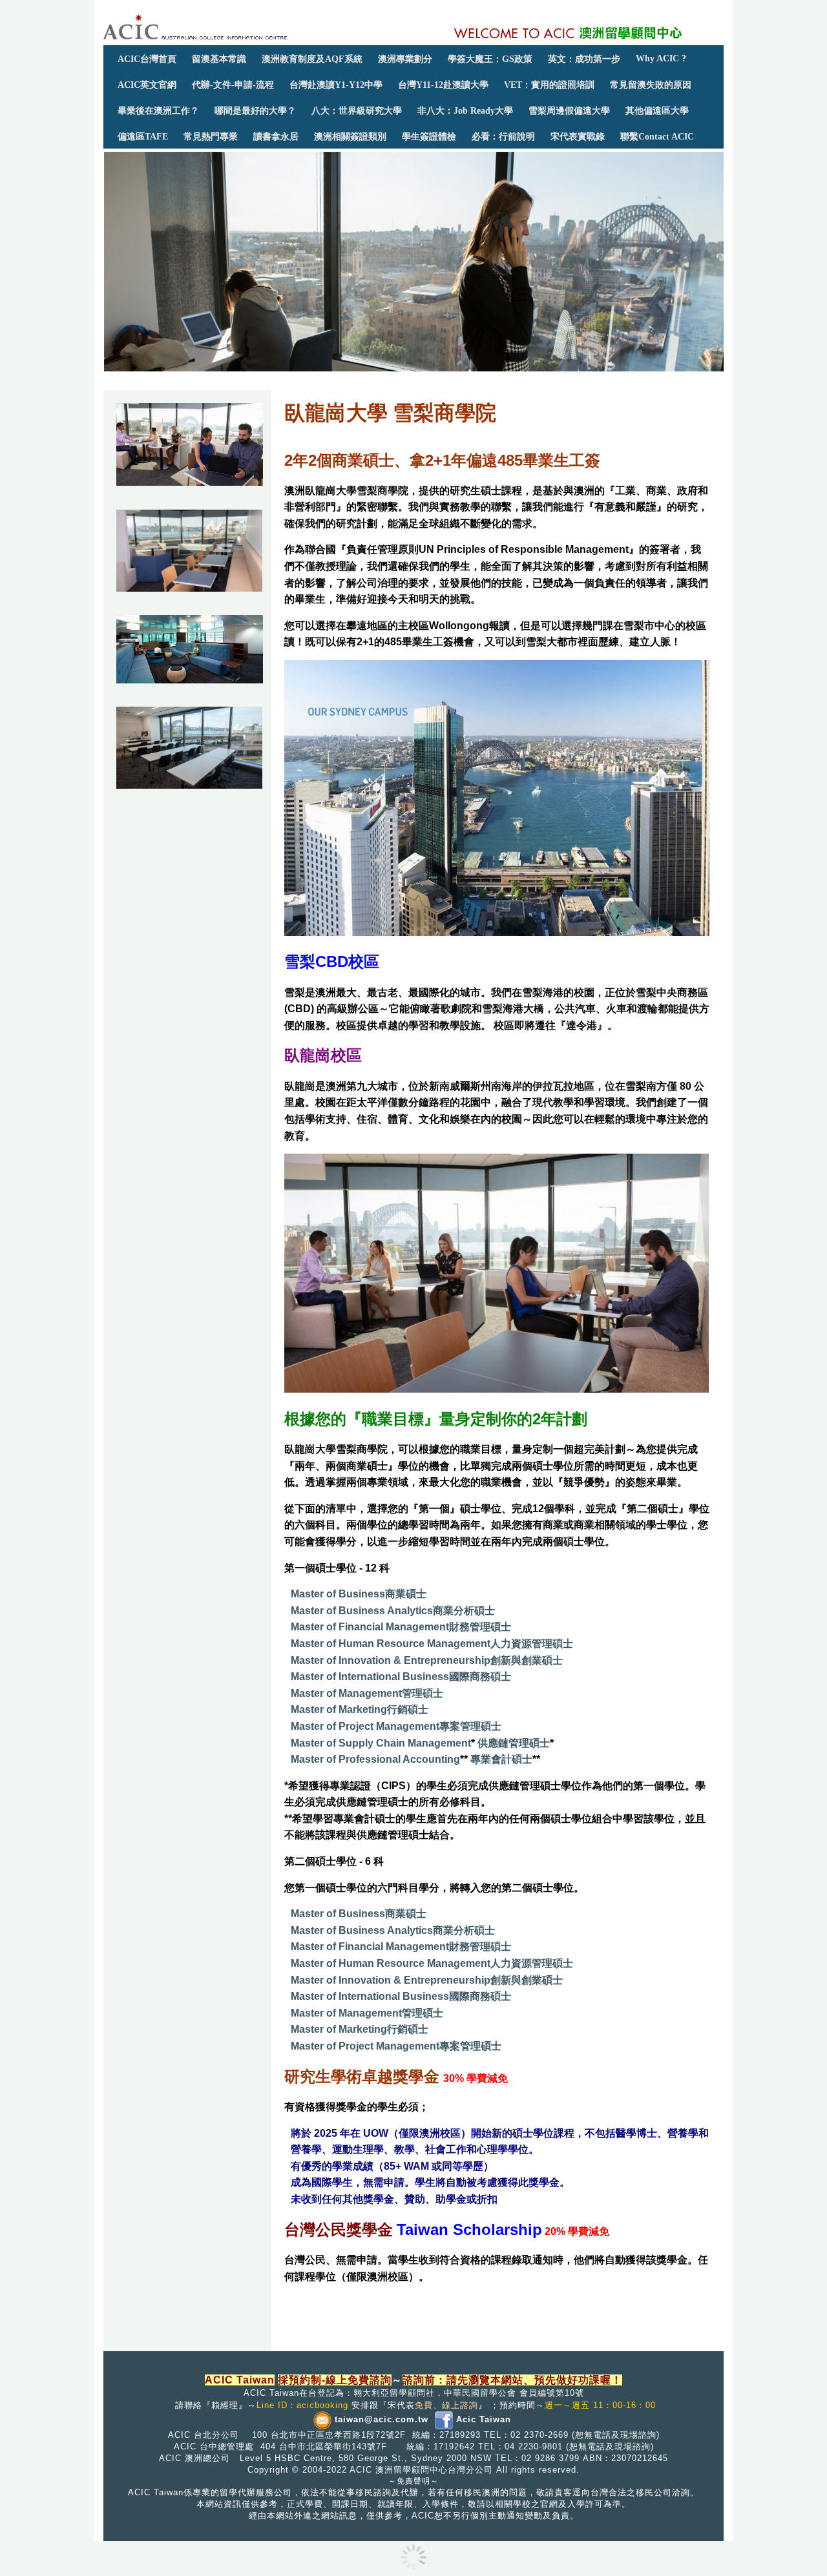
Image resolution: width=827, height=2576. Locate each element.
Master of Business (338, 1594)
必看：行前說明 (503, 136)
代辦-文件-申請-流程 (233, 85)
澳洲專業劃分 (405, 59)
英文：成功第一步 (584, 59)
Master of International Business (370, 1677)
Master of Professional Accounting (375, 1759)
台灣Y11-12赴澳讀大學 (443, 85)
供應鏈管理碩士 (514, 1743)
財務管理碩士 (480, 1627)
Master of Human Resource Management (391, 1644)
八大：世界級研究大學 (357, 110)
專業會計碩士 (501, 1759)
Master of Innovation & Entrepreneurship (391, 1660)
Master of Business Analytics (362, 1611)
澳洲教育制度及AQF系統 (312, 59)
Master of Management (346, 1693)
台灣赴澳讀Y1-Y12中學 (336, 85)
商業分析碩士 (464, 1611)
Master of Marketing (339, 1709)
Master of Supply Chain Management (381, 1743)
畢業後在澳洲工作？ (158, 110)
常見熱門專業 (211, 136)
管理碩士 (423, 1693)
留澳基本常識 (219, 59)
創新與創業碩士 (527, 1660)
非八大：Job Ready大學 (465, 110)
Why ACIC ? (661, 58)
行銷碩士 (408, 1709)
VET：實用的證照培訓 (549, 85)
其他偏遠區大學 (657, 110)
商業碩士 (406, 1594)
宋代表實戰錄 (578, 136)
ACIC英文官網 (147, 85)
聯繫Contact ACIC (657, 136)
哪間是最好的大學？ (255, 110)
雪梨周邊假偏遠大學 (569, 110)
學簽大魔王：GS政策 (490, 59)
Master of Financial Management (370, 1627)
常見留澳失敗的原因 (651, 85)
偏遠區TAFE (143, 136)
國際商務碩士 (480, 1677)
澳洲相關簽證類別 (350, 136)
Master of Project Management (365, 1726)
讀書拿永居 (276, 136)
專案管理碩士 (470, 1726)
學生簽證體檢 (429, 136)
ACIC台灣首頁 (147, 59)
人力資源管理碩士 (532, 1644)
